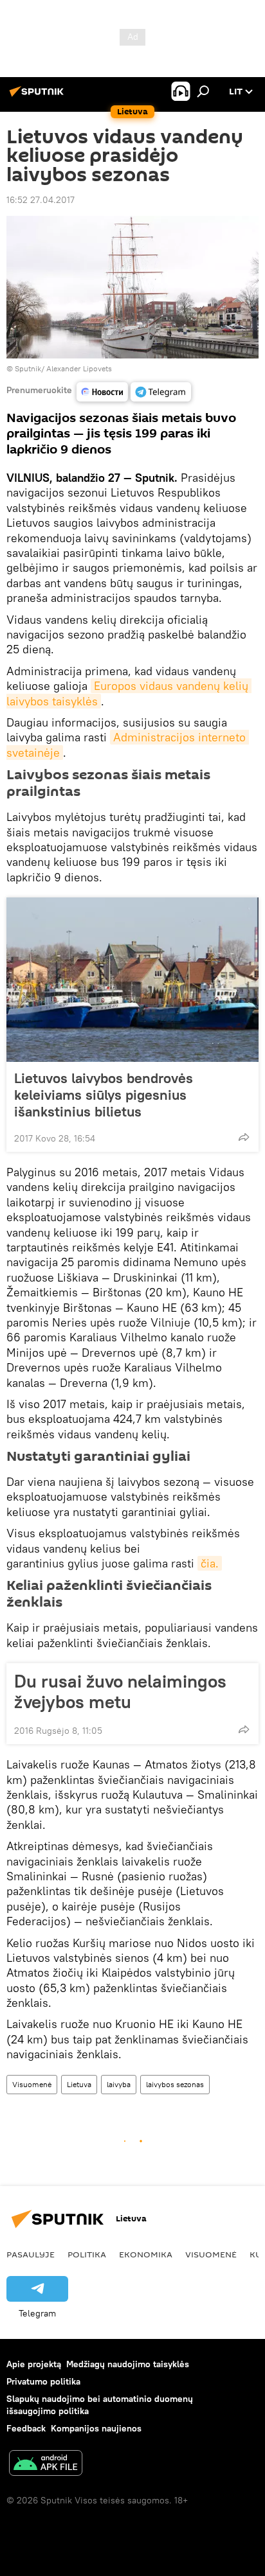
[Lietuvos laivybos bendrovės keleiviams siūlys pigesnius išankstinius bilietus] (132, 980)
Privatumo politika (43, 2381)
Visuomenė (32, 2084)
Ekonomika (146, 2254)
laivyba (119, 2084)
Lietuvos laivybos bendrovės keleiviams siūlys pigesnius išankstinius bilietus (104, 1095)
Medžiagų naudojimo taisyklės (128, 2364)
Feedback (26, 2428)
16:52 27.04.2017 (41, 200)
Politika (87, 2254)
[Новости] (102, 392)
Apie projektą (34, 2364)
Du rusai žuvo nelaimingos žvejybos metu (120, 1691)
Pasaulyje (31, 2254)
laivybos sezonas (175, 2084)
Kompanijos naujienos (96, 2428)
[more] (244, 1137)
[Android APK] (46, 2465)
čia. (210, 1563)
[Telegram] (161, 392)
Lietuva (79, 2084)
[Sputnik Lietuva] (39, 96)
